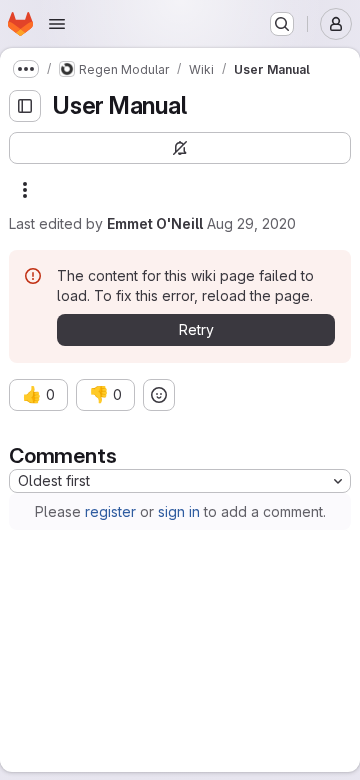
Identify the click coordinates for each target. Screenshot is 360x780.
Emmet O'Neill (155, 223)
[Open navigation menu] (57, 24)
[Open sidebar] (25, 106)
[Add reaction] (159, 395)
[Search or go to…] (282, 24)
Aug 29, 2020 (251, 223)
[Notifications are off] (180, 148)
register (110, 511)
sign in (179, 511)
